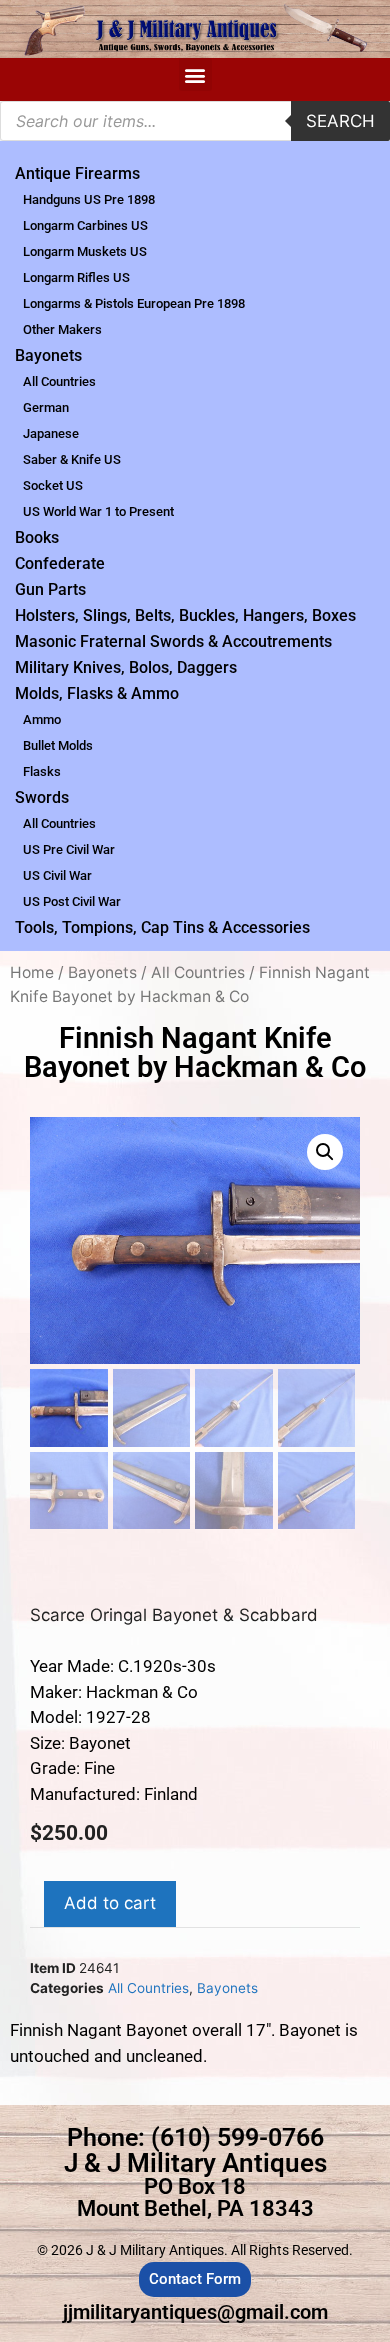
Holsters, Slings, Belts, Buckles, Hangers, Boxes (185, 615)
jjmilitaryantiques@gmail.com (195, 2312)
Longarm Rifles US (76, 277)
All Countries (59, 381)
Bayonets (48, 355)
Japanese (51, 433)
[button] (195, 74)
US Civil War (57, 875)
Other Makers (62, 329)
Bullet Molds (58, 745)
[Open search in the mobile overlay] (195, 121)
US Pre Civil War (69, 849)
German (46, 407)
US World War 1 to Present (98, 511)
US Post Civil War (72, 901)
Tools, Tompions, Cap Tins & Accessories (162, 927)
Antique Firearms (77, 173)
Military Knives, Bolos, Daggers (126, 667)
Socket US (53, 485)
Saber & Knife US (72, 459)
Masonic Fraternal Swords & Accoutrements (173, 641)
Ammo (42, 719)
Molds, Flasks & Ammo (97, 693)
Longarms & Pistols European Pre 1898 (134, 303)
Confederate (60, 563)
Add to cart (110, 1903)
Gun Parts (50, 589)
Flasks (42, 771)
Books (37, 537)
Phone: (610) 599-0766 (195, 2137)
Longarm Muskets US (85, 251)
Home (32, 972)
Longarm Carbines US (85, 225)
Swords (42, 797)
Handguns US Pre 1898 (89, 199)
